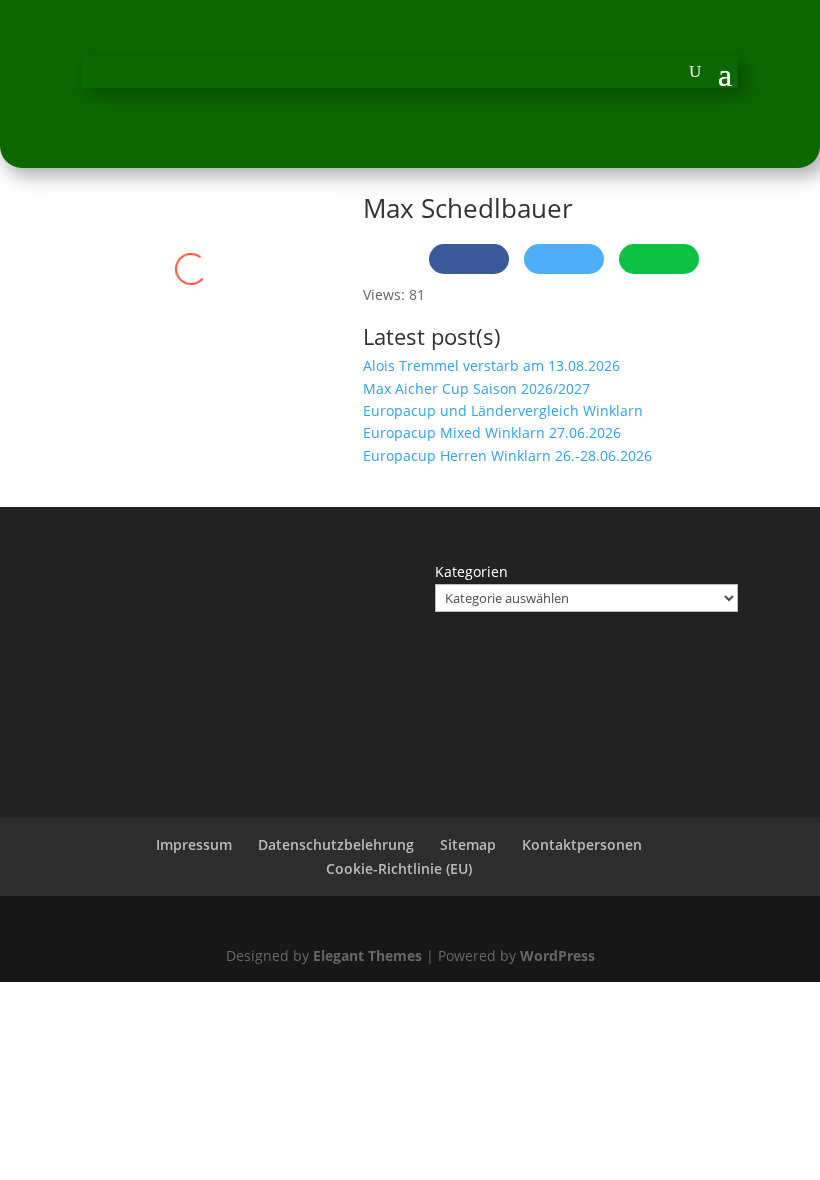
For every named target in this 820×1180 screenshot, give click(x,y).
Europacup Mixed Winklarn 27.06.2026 (492, 432)
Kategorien (471, 571)
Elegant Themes (367, 955)
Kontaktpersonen (582, 844)
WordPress (557, 955)
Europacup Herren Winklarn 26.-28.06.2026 (507, 455)
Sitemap (468, 844)
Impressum (194, 844)
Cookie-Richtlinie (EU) (399, 868)
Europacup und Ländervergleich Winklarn (503, 410)
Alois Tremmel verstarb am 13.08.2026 (491, 365)
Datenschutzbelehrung (336, 844)
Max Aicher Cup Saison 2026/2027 (476, 388)
